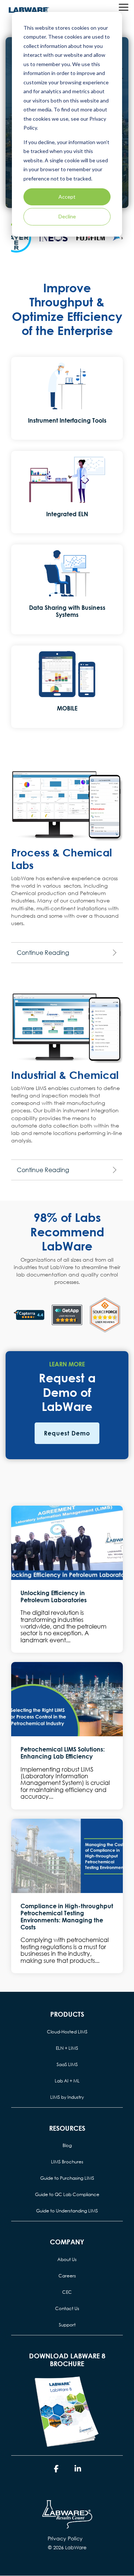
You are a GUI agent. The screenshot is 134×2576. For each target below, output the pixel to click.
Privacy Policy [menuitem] (65, 2538)
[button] (124, 7)
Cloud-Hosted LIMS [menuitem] (67, 2032)
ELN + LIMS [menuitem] (67, 2048)
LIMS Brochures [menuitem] (67, 2162)
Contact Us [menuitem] (67, 2308)
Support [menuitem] (67, 2325)
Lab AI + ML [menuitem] (67, 2081)
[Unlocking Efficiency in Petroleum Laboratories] (67, 1543)
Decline (67, 216)
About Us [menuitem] (67, 2259)
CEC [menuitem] (67, 2292)
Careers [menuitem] (67, 2276)
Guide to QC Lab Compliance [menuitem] (67, 2194)
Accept (67, 197)
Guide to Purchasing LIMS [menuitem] (67, 2178)
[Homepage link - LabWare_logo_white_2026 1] (67, 2527)
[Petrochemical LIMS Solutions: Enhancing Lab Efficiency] (67, 1699)
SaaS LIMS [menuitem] (67, 2064)
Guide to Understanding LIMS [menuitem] (67, 2211)
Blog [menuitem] (67, 2145)
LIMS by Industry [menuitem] (67, 2097)
